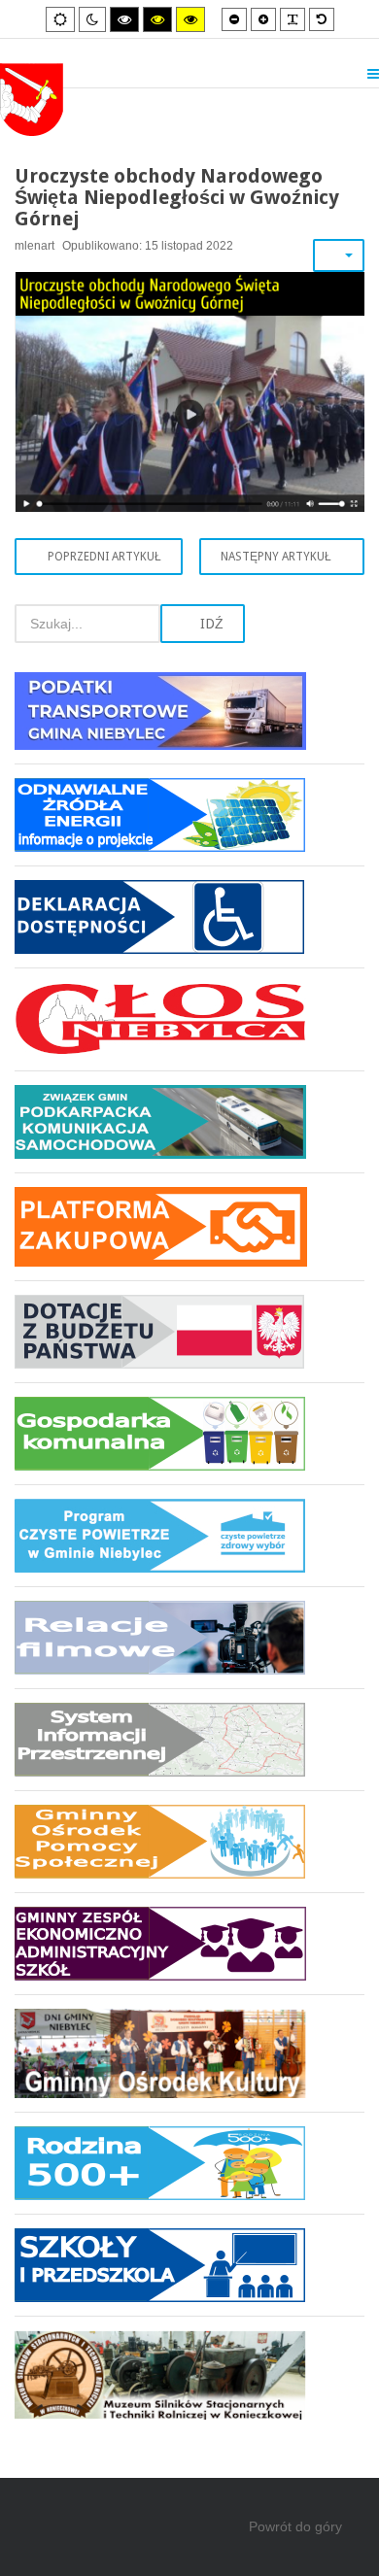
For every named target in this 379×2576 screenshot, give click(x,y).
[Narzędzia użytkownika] (339, 255)
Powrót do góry (295, 2526)
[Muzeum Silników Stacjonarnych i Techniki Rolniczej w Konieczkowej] (189, 2368)
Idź (210, 624)
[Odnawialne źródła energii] (189, 814)
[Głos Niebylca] (189, 1019)
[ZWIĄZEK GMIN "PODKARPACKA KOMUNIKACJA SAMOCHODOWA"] (189, 1121)
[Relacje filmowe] (189, 1637)
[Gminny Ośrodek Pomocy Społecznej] (189, 1841)
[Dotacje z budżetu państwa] (189, 1331)
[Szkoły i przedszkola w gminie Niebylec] (189, 2265)
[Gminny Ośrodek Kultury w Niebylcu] (189, 2053)
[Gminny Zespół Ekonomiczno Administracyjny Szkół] (189, 1943)
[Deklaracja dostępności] (189, 916)
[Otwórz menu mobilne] (373, 74)
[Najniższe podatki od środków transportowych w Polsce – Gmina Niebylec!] (189, 718)
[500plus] (189, 2163)
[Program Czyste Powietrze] (189, 1535)
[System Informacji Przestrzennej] (189, 1739)
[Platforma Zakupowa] (189, 1226)
